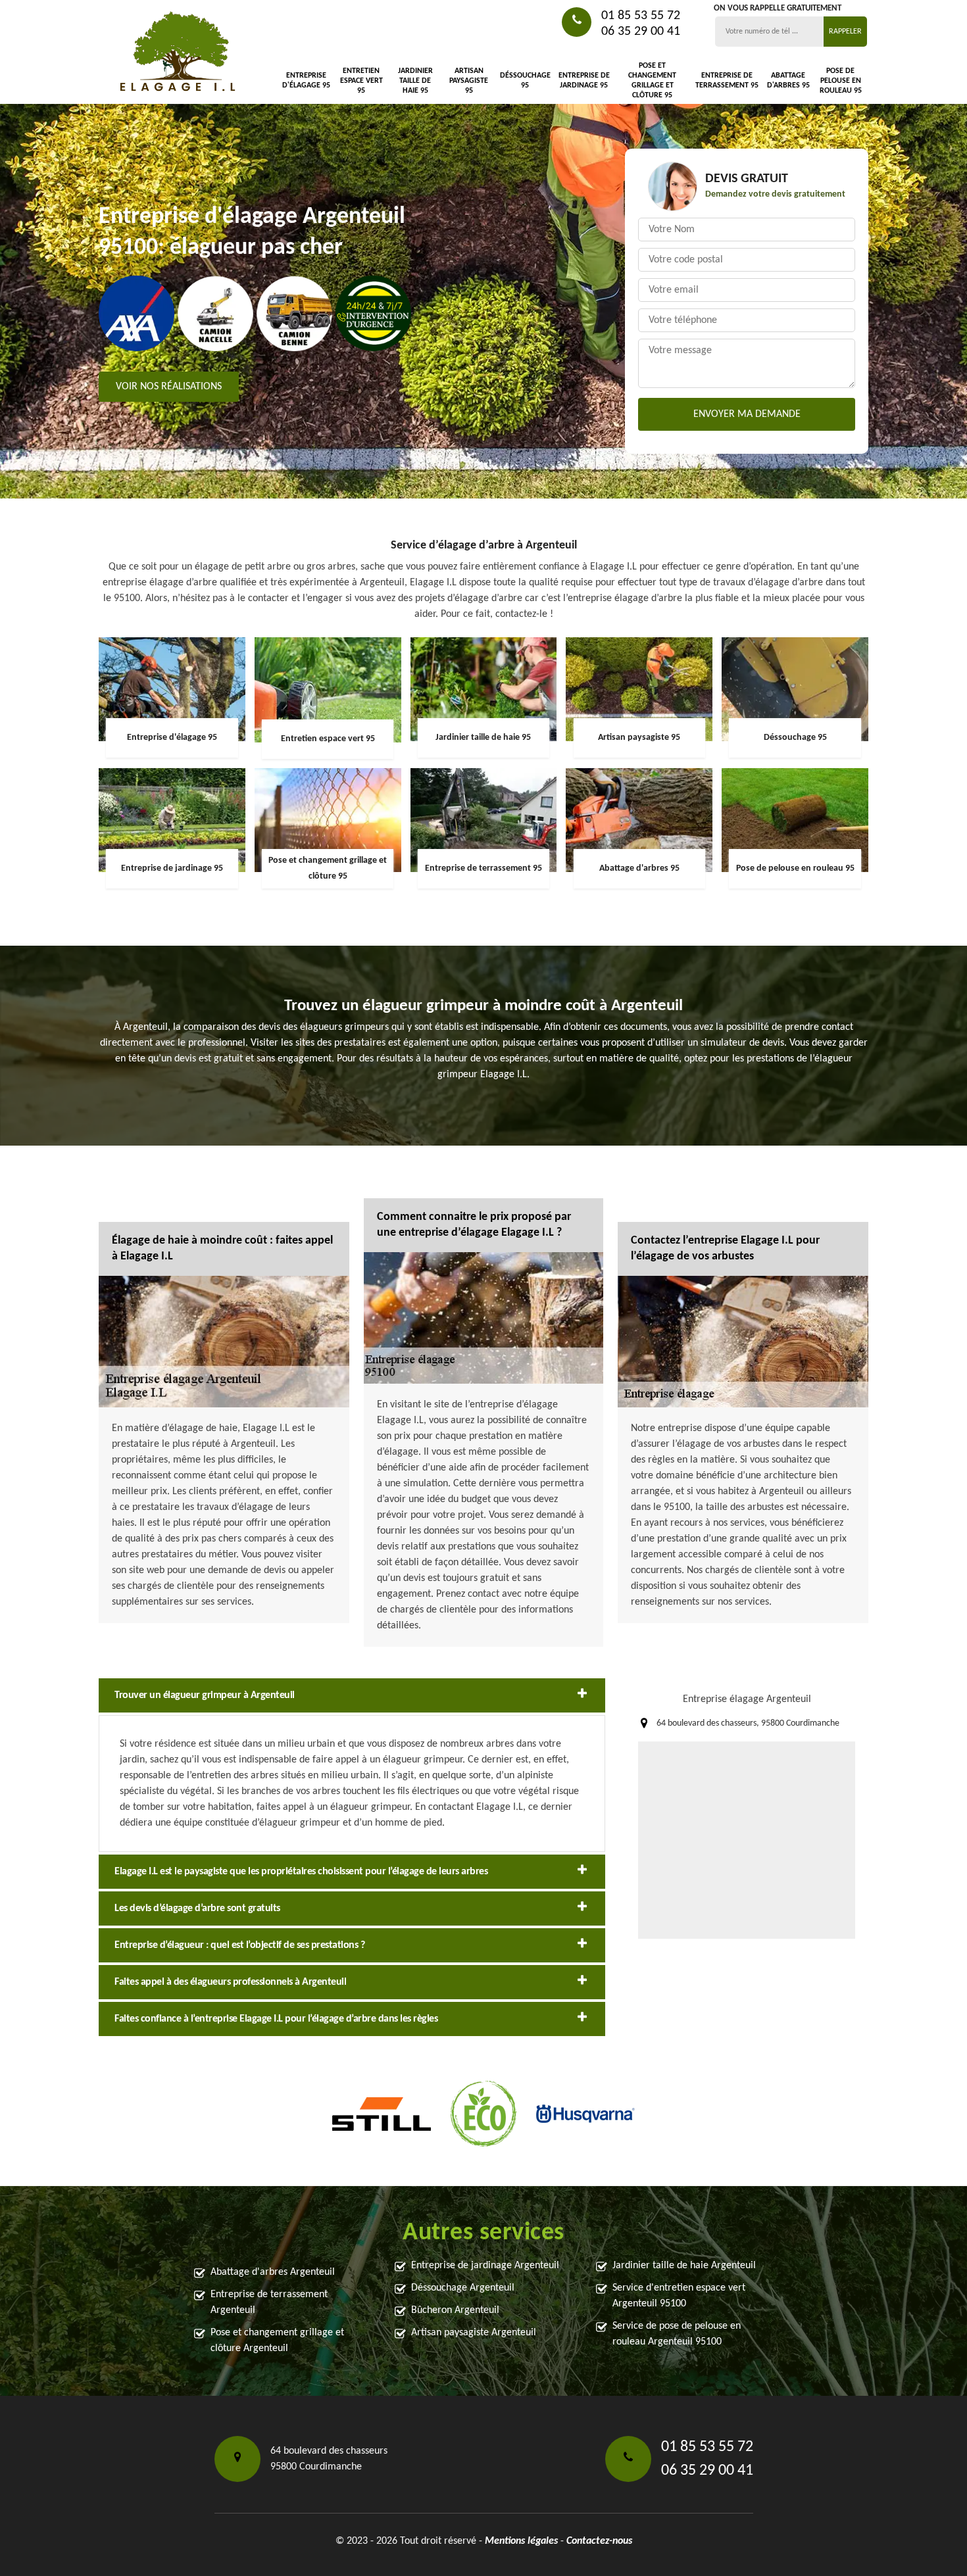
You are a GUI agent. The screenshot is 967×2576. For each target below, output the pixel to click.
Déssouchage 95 (525, 81)
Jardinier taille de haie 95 (415, 81)
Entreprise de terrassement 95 (727, 81)
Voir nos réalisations (169, 387)
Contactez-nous (599, 2541)
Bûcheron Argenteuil (455, 2310)
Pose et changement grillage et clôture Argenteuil (277, 2341)
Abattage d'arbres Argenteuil (273, 2272)
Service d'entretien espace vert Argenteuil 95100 (679, 2296)
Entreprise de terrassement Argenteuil (269, 2302)
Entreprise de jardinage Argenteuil (485, 2266)
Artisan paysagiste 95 (469, 81)
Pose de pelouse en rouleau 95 (841, 81)
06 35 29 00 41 (641, 32)
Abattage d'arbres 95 (788, 81)
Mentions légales (521, 2541)
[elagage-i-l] (178, 52)
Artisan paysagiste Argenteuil (474, 2333)
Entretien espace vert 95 (361, 81)
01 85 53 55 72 (641, 16)
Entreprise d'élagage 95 (306, 81)
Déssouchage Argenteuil (463, 2288)
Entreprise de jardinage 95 (584, 81)
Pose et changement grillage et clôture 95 (652, 81)
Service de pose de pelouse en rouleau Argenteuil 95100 (677, 2334)
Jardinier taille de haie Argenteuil (684, 2266)
